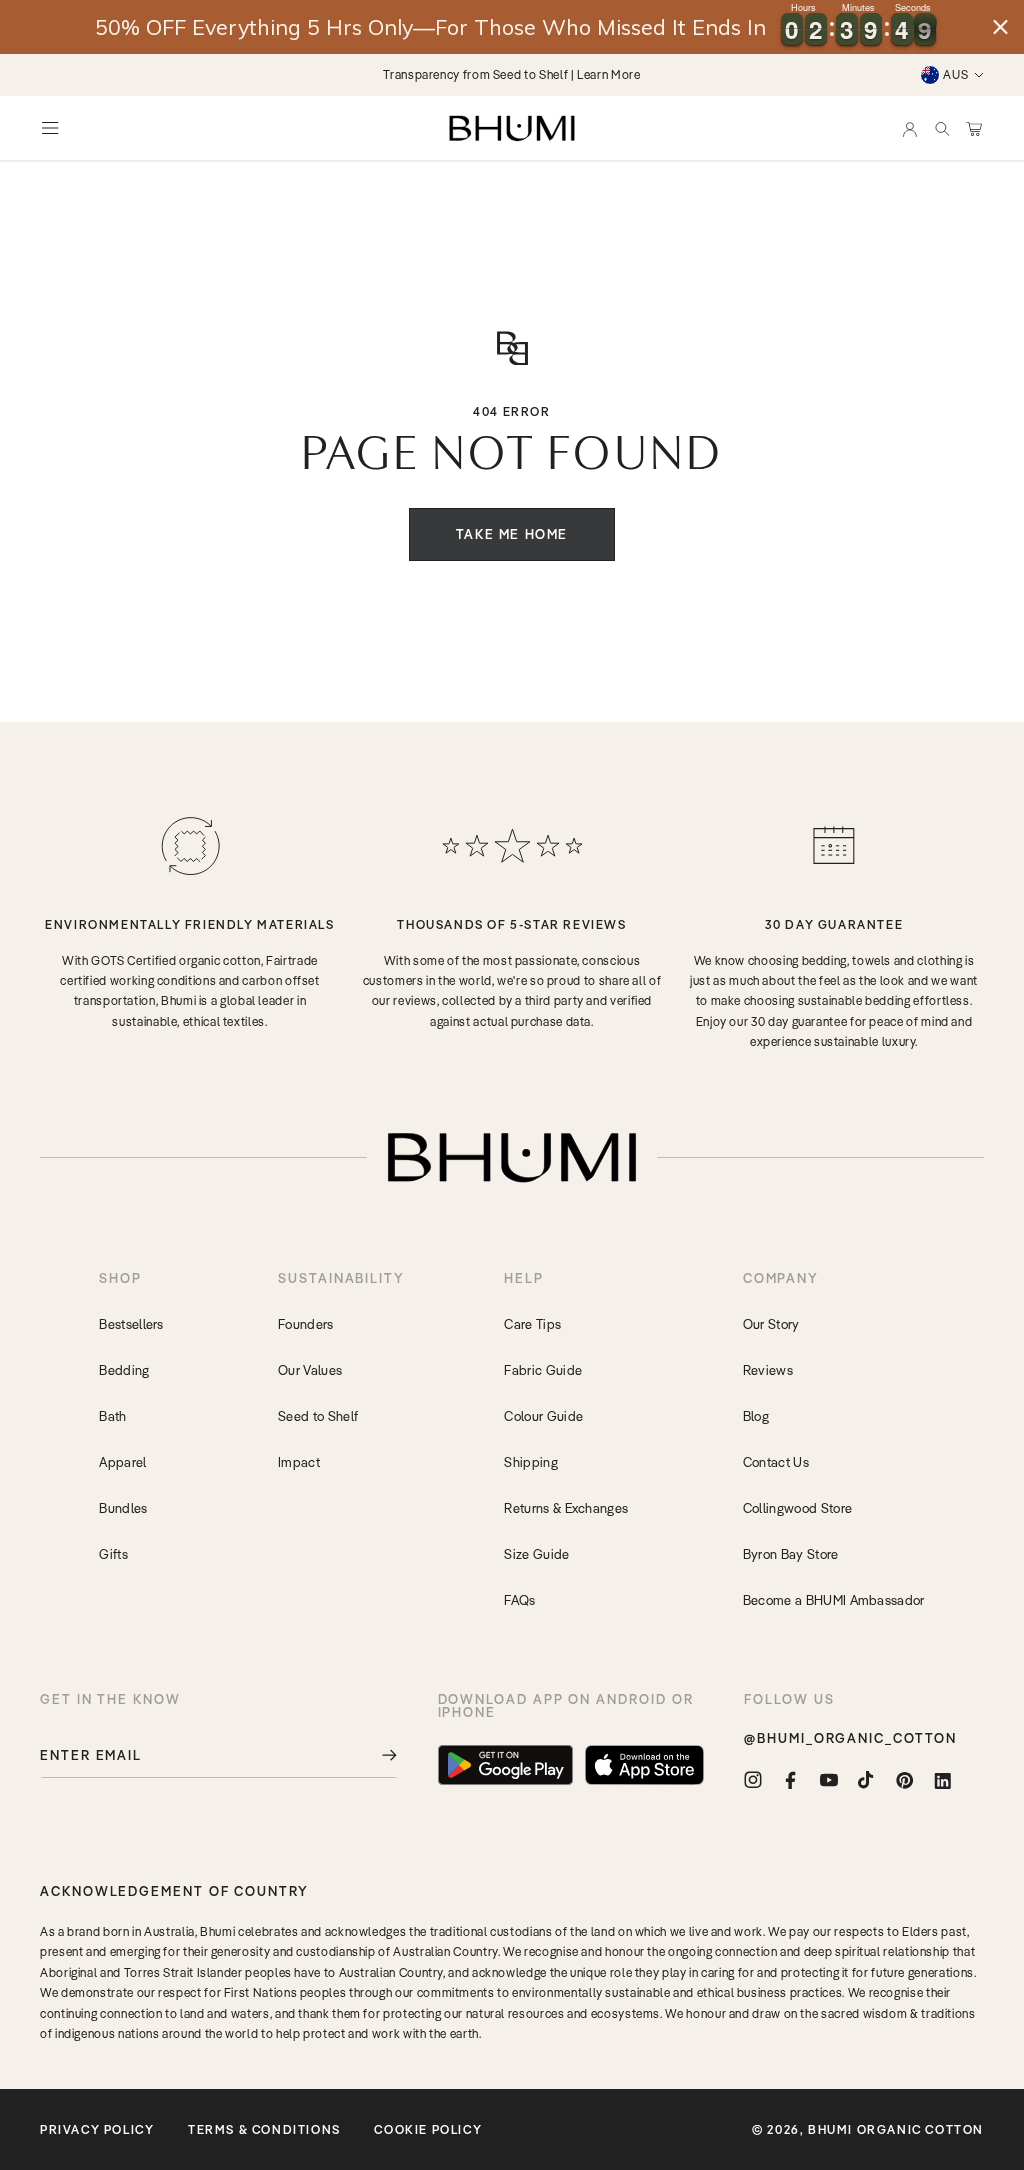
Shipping (531, 1462)
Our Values (310, 1370)
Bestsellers (131, 1324)
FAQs (519, 1600)
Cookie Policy (428, 2129)
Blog (756, 1416)
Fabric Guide (543, 1370)
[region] (512, 27)
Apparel (122, 1462)
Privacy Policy (97, 2129)
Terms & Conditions (264, 2129)
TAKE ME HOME (512, 534)
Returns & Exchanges (566, 1508)
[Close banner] (1000, 27)
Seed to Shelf (318, 1416)
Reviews (768, 1370)
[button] (942, 128)
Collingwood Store (797, 1508)
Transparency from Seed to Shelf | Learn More (511, 74)
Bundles (123, 1508)
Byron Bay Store (791, 1554)
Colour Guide (543, 1416)
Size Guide (536, 1554)
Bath (112, 1416)
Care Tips (532, 1324)
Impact (299, 1462)
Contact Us (776, 1462)
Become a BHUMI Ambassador (834, 1600)
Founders (306, 1324)
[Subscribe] (375, 1755)
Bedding (124, 1370)
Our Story (771, 1324)
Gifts (113, 1554)
